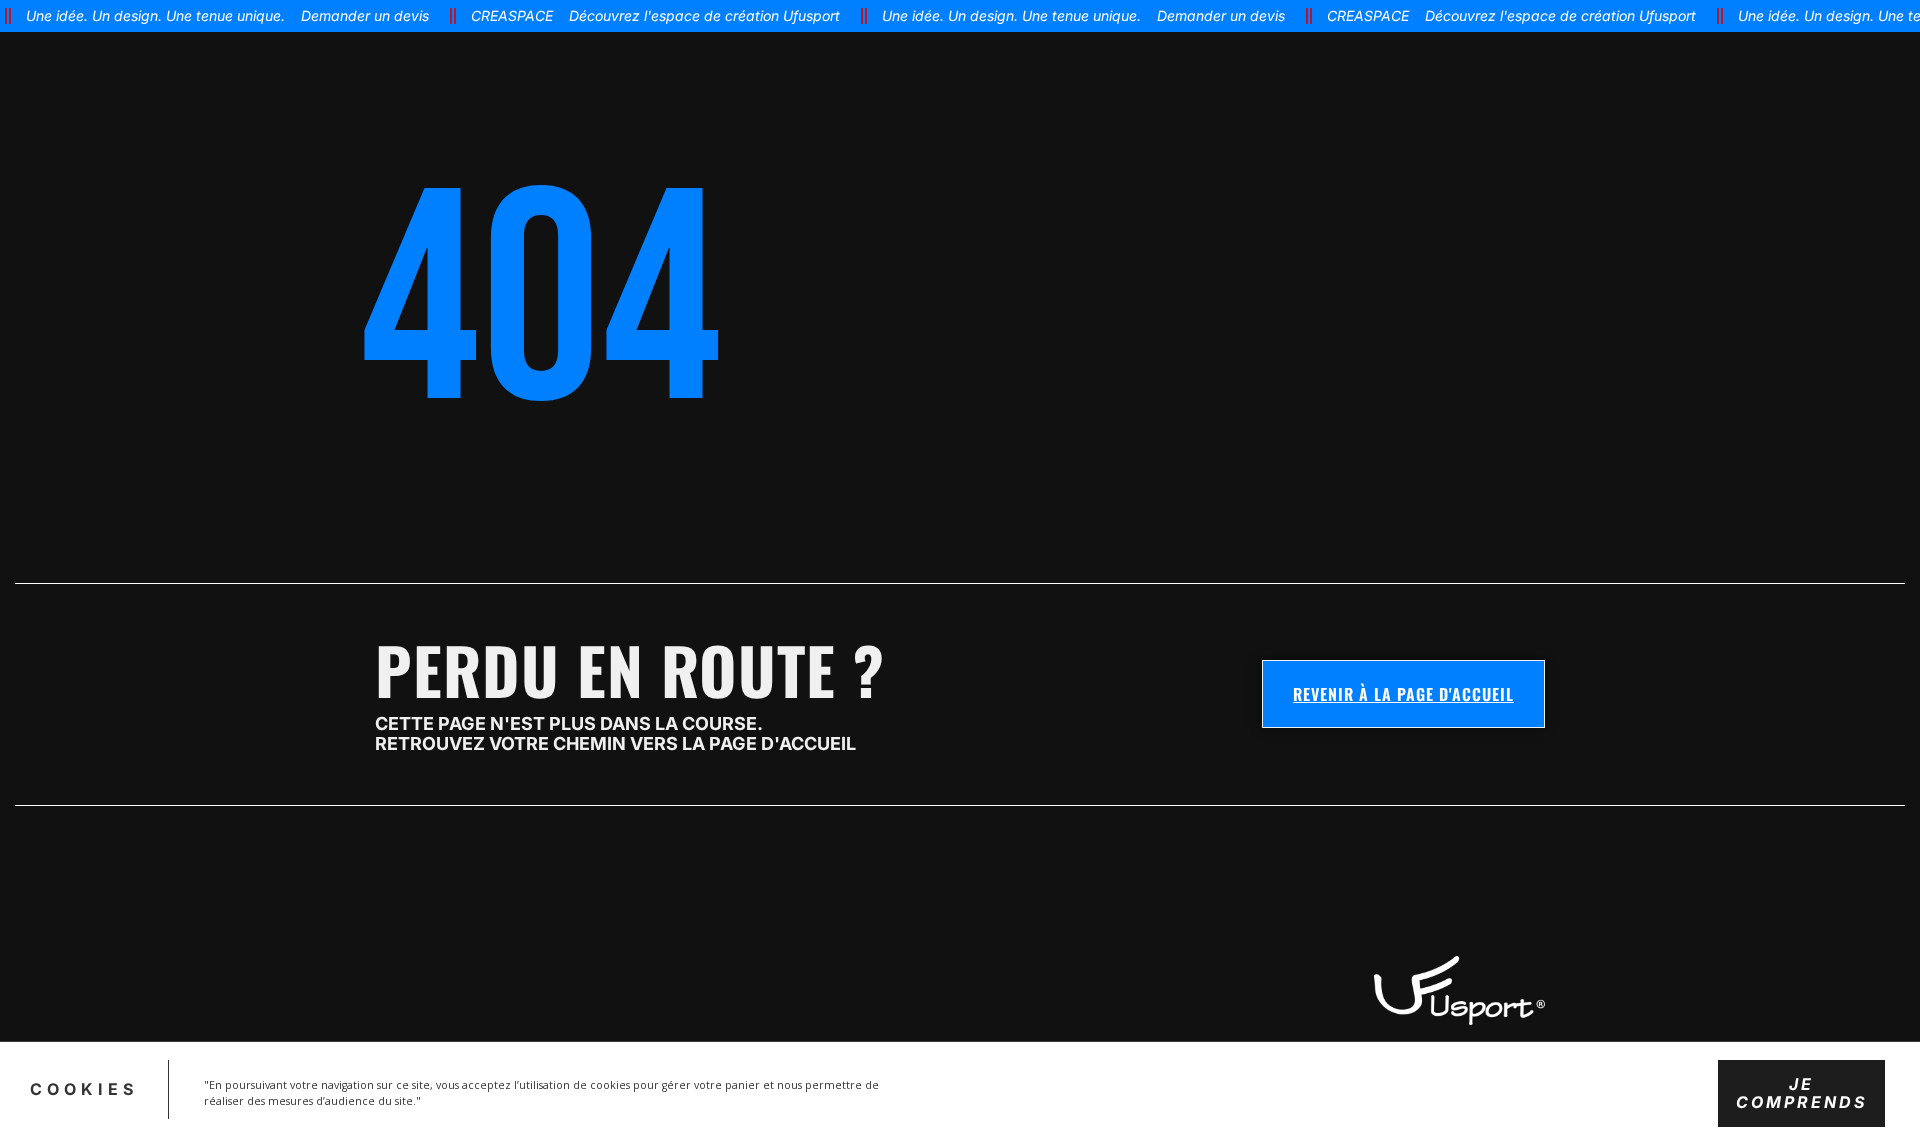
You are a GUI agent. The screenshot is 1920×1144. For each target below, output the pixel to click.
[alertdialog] (960, 16)
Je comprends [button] (1801, 1092)
